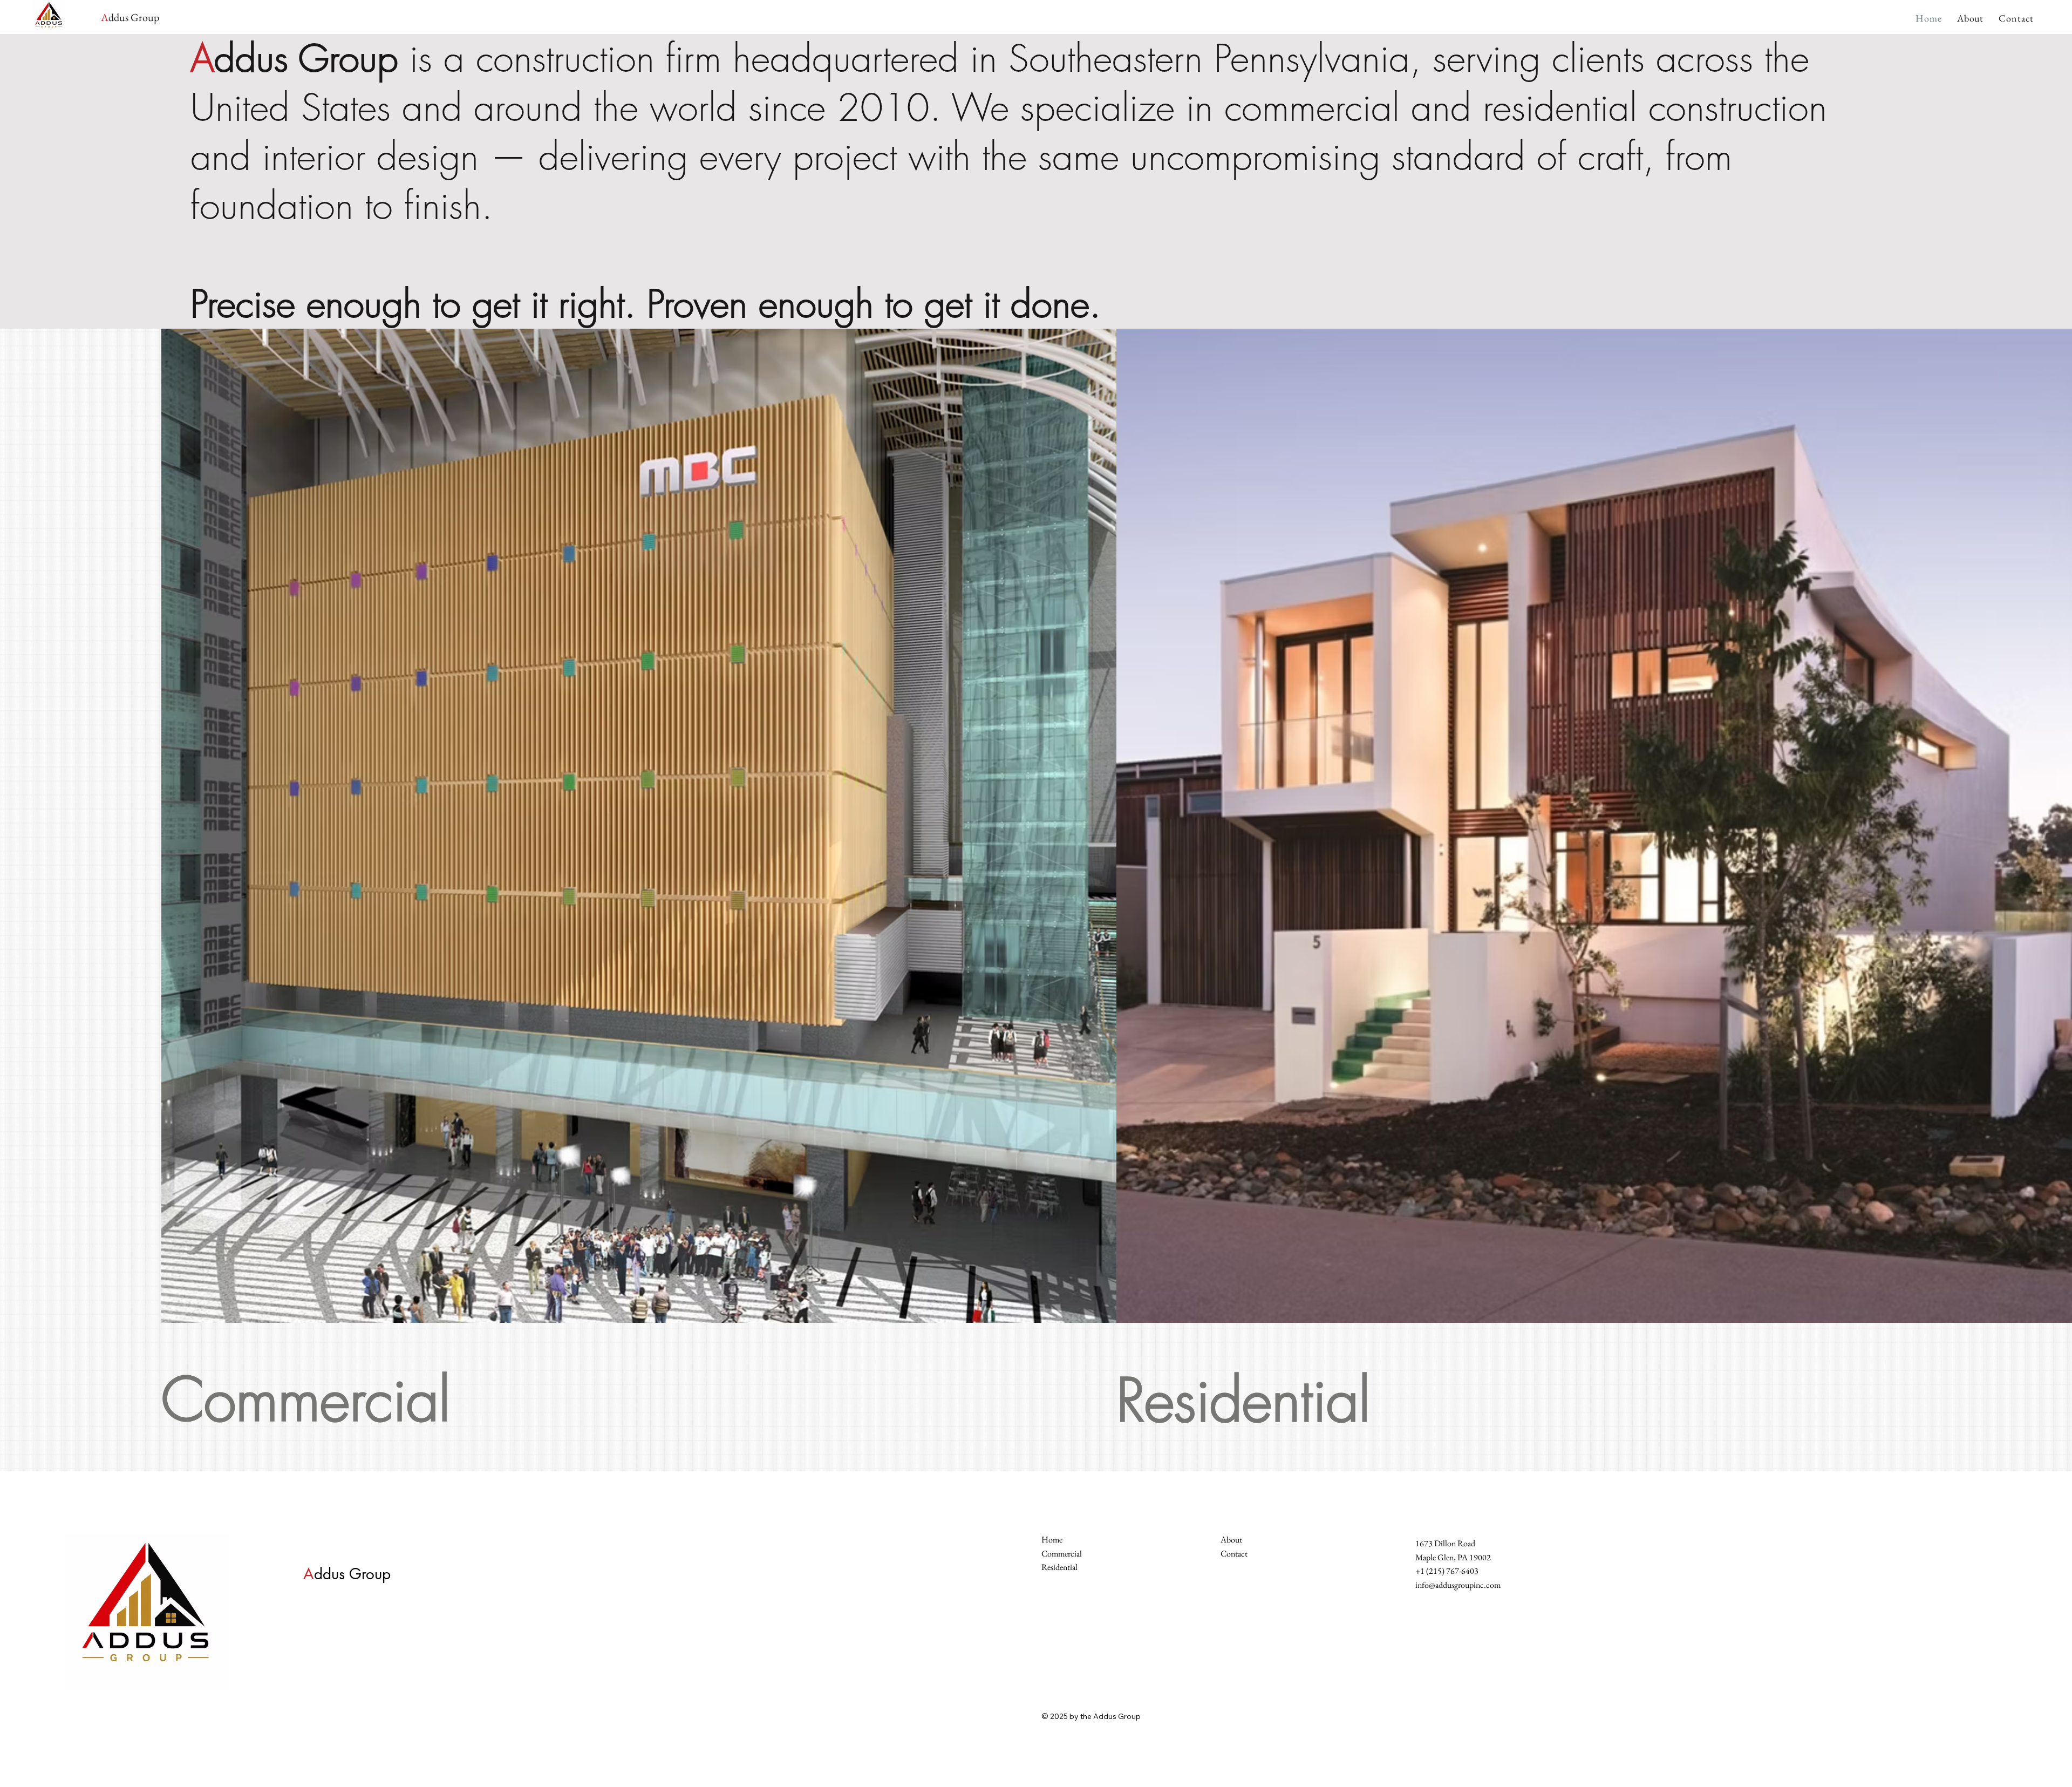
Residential (1243, 1400)
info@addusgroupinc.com (1458, 1585)
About (1231, 1540)
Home (1052, 1540)
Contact (1234, 1554)
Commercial (306, 1400)
